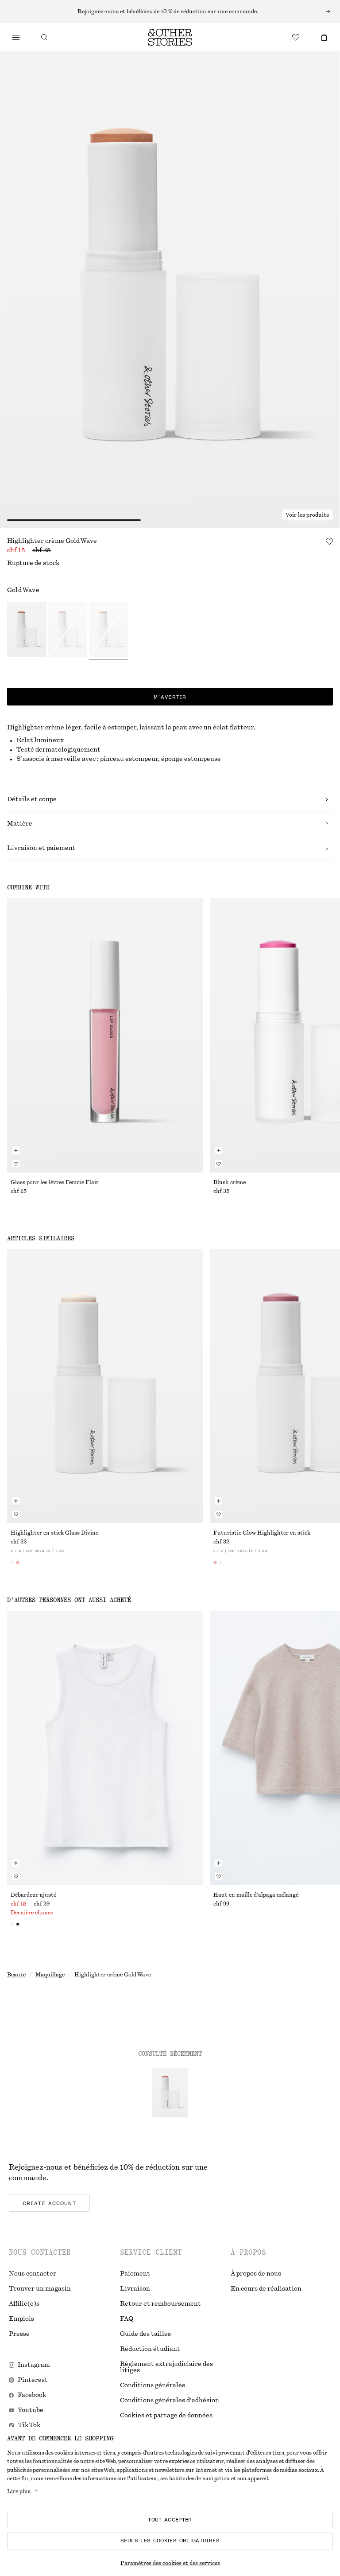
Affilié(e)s (24, 2304)
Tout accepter (170, 2520)
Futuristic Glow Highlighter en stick (262, 1533)
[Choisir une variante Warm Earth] (27, 631)
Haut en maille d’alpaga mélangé (256, 1895)
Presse (19, 2334)
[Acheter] (16, 37)
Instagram (34, 2365)
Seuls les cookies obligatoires (170, 2541)
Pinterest (33, 2380)
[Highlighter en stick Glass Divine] (105, 1386)
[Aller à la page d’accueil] (170, 37)
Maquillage (50, 1975)
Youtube (31, 2410)
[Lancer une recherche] (44, 37)
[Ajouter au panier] (16, 1150)
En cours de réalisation (266, 2289)
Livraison (135, 2289)
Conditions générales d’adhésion (170, 2401)
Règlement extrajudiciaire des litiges (166, 2367)
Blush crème (230, 1182)
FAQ (127, 2319)
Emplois (21, 2319)
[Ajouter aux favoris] (329, 542)
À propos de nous (256, 2274)
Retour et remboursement (160, 2304)
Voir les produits (307, 515)
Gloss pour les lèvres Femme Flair (55, 1182)
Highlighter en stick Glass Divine (54, 1533)
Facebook (32, 2395)
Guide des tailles (145, 2334)
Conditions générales (153, 2385)
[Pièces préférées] (296, 37)
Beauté (16, 1975)
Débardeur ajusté (33, 1895)
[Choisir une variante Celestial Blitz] (68, 631)
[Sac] (324, 37)
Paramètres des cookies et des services (170, 2563)
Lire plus (19, 2491)
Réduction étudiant (150, 2349)
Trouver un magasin (40, 2289)
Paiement (135, 2274)
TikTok (29, 2425)
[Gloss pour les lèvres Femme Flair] (105, 1035)
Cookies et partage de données (166, 2416)
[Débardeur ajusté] (105, 1748)
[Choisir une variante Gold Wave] (109, 631)
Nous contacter (33, 2274)
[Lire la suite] (170, 12)
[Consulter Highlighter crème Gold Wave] (170, 2093)
